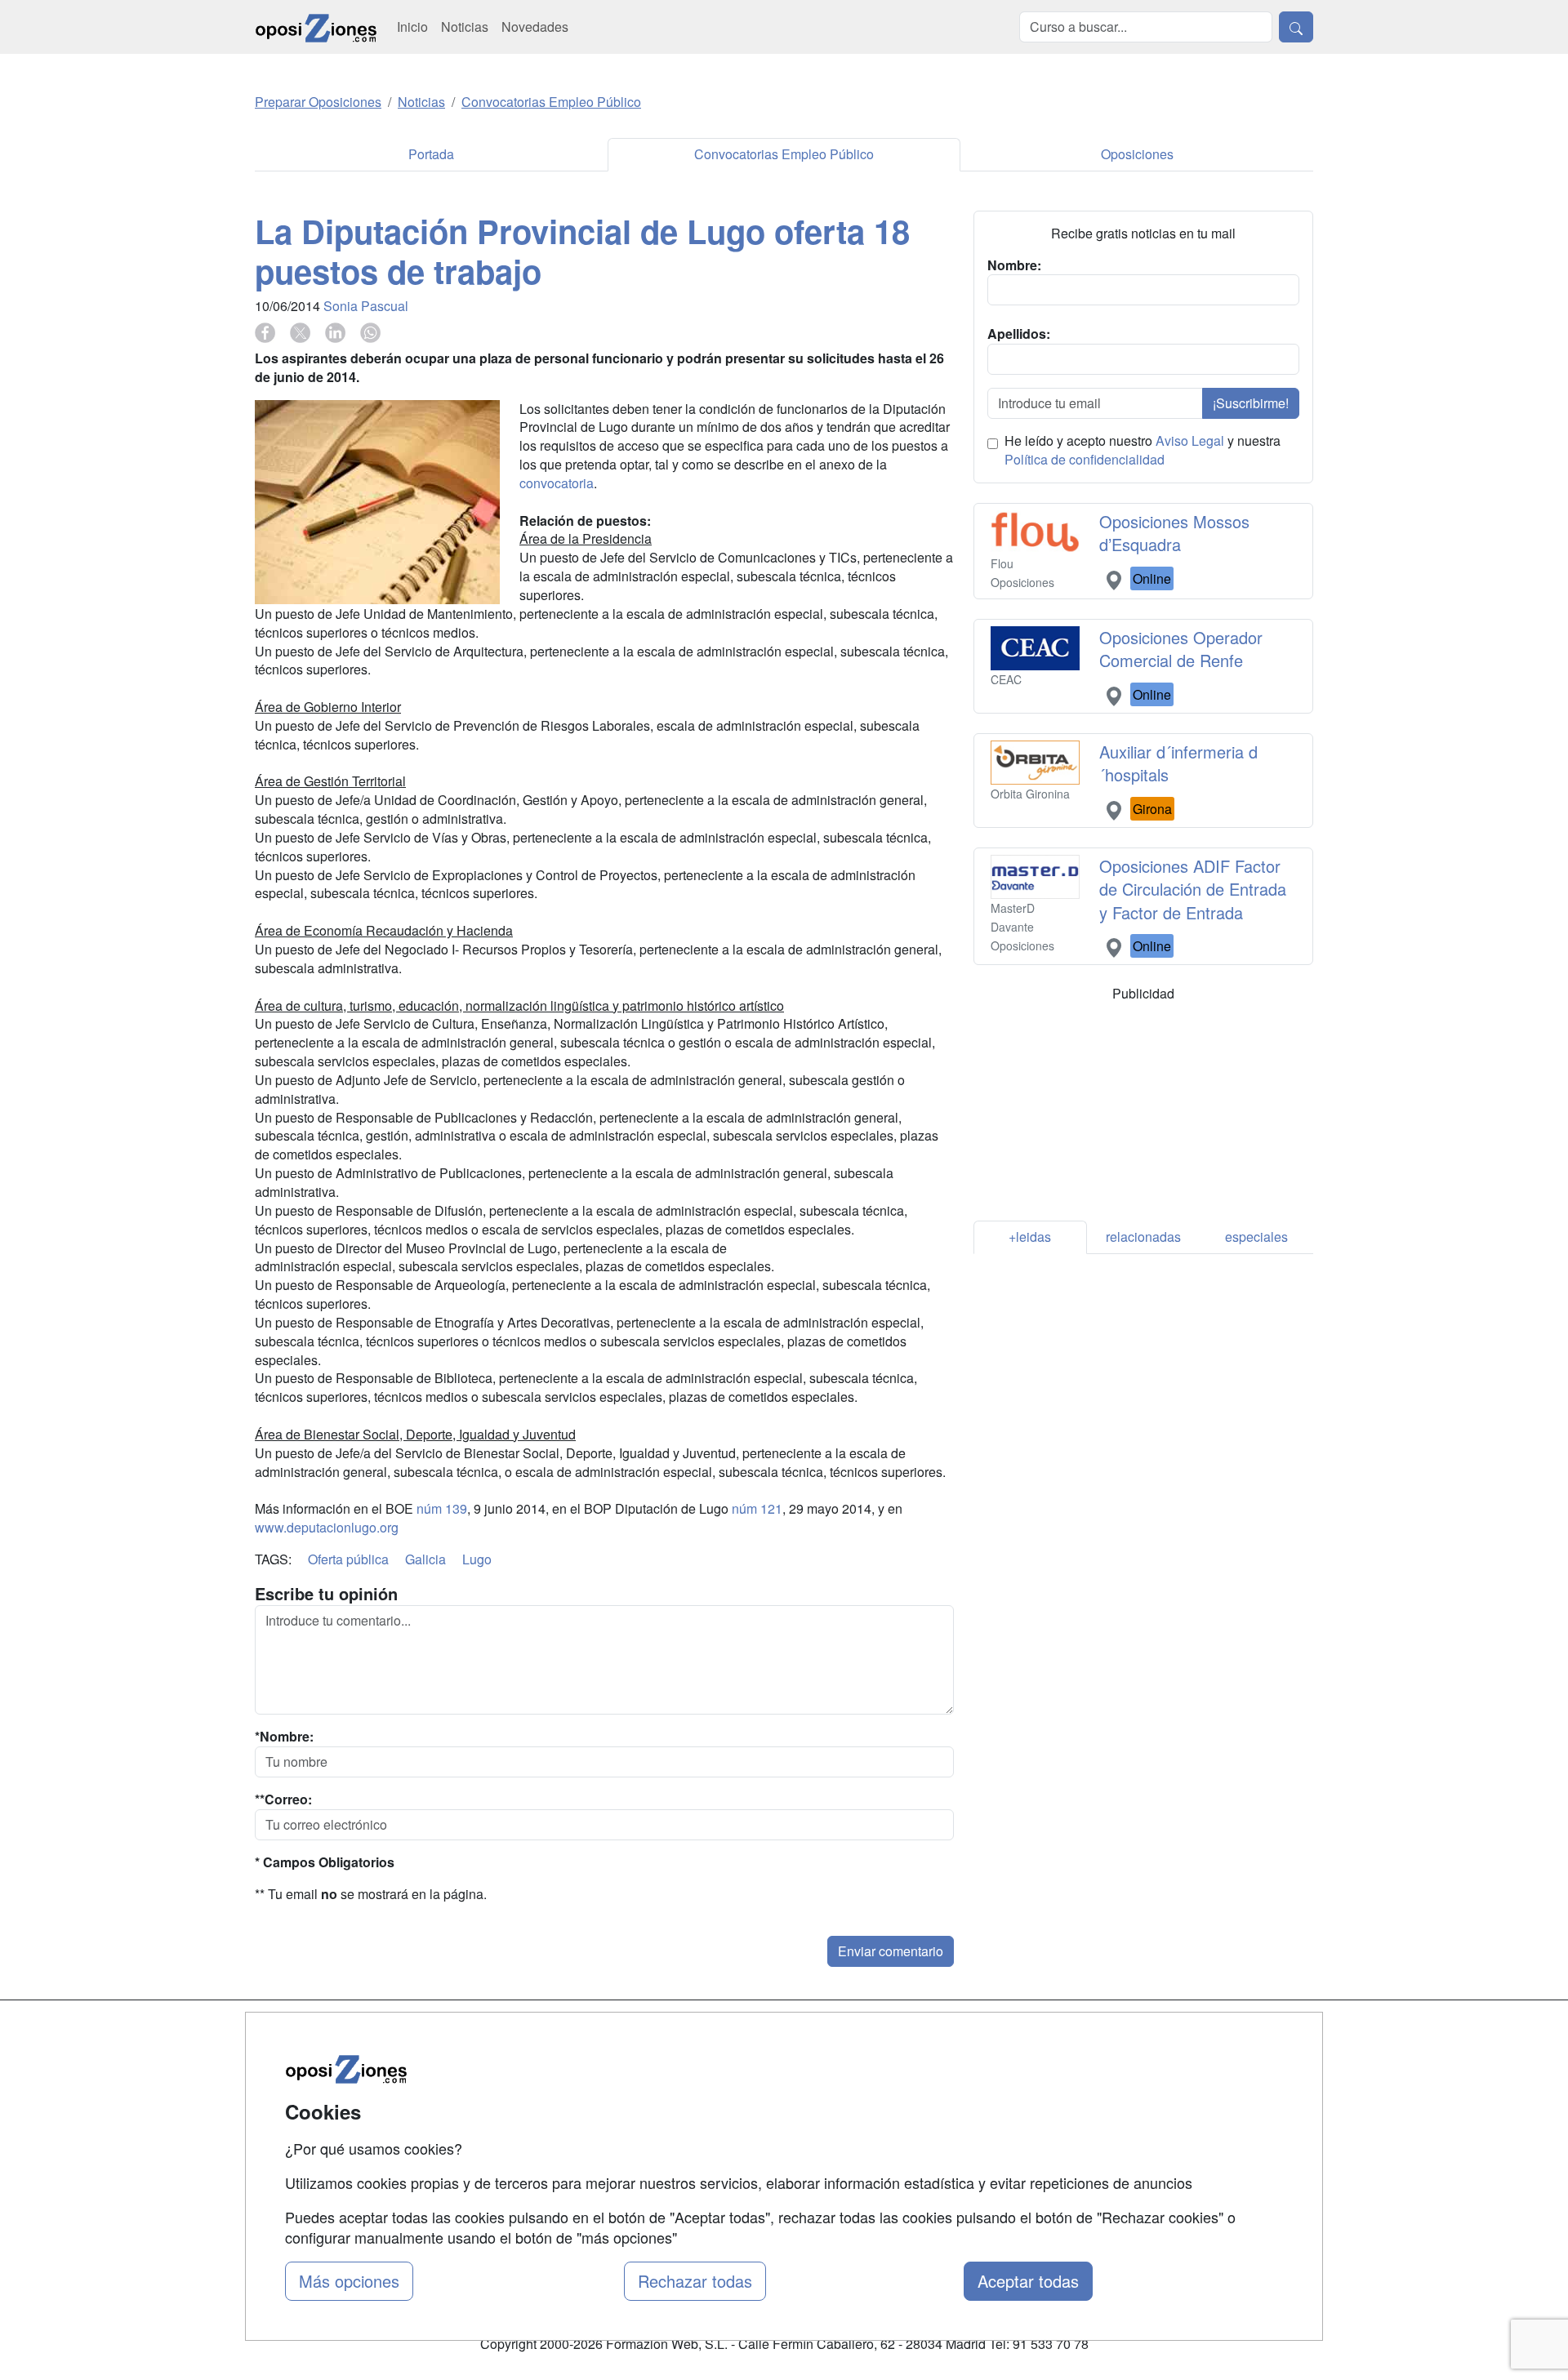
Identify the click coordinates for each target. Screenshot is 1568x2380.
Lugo (477, 1559)
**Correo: (283, 1799)
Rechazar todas (695, 2281)
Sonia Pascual (366, 306)
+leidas (1030, 1237)
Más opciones (349, 2281)
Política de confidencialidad (1085, 459)
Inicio (412, 27)
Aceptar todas (1028, 2281)
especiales (1256, 1237)
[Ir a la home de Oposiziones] (316, 27)
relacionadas (1143, 1237)
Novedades (535, 27)
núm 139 (442, 1508)
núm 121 (757, 1508)
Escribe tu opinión (326, 1594)
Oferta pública (348, 1559)
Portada (431, 154)
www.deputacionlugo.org (327, 1527)
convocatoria (557, 483)
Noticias (465, 27)
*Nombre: (284, 1737)
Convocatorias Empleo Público (784, 154)
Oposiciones (1137, 154)
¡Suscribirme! (1251, 403)
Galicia (425, 1559)
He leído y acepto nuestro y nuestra (1143, 450)
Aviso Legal (1190, 440)
